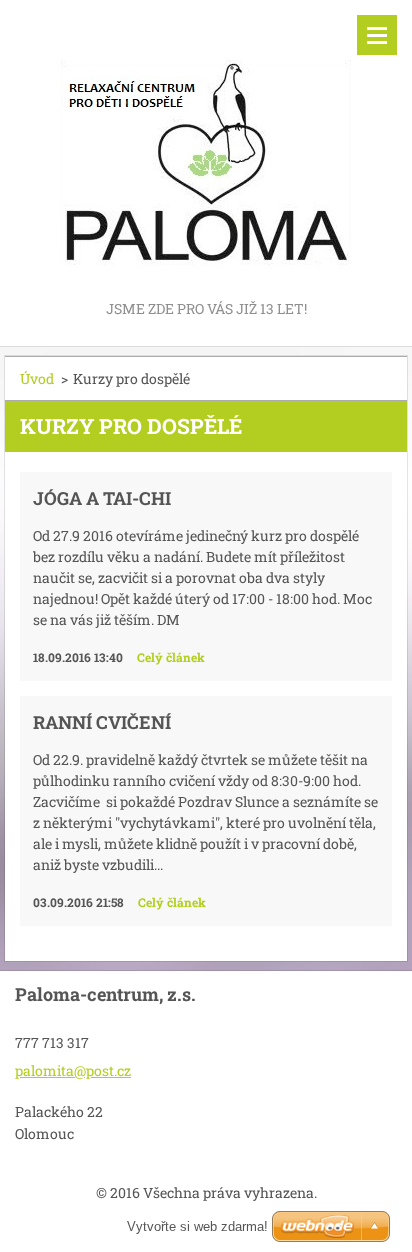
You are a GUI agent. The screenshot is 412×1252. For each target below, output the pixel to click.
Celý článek (171, 657)
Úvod (37, 378)
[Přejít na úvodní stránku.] (206, 148)
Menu (377, 35)
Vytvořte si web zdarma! (197, 1226)
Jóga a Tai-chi (102, 498)
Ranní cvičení (102, 722)
